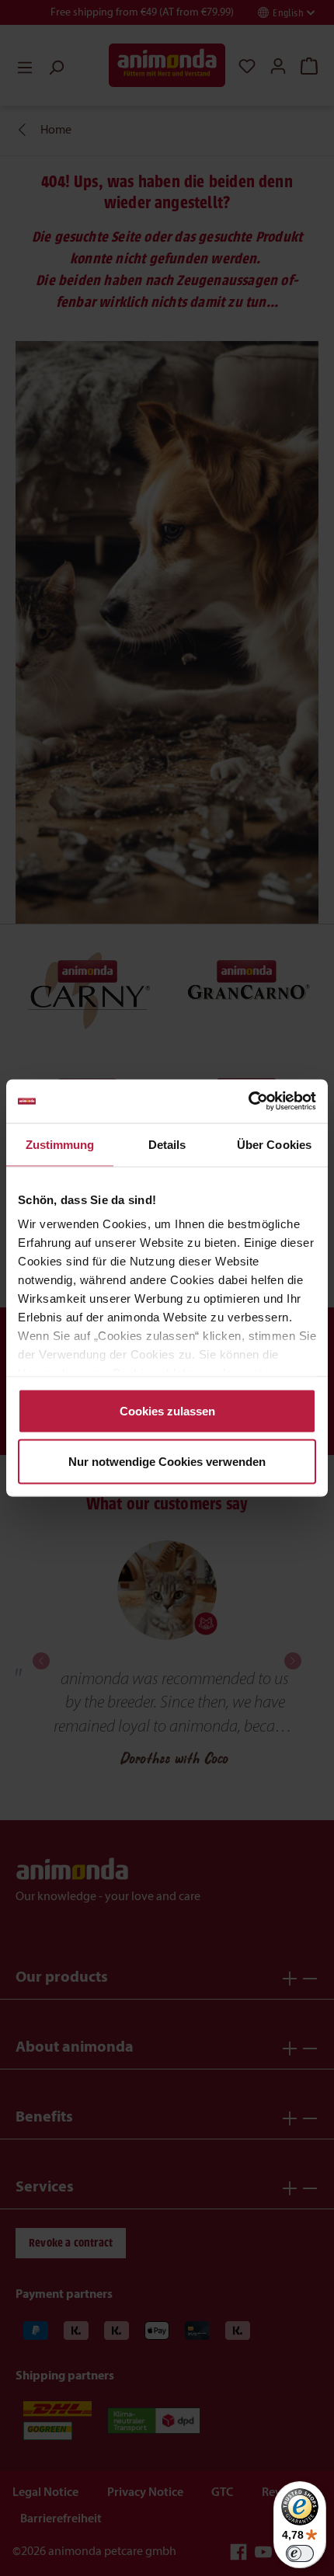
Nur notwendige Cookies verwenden (167, 1462)
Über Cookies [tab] (274, 1144)
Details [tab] (167, 1144)
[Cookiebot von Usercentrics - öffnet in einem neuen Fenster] (248, 1102)
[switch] (300, 2553)
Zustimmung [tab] (60, 1144)
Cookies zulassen (167, 1410)
